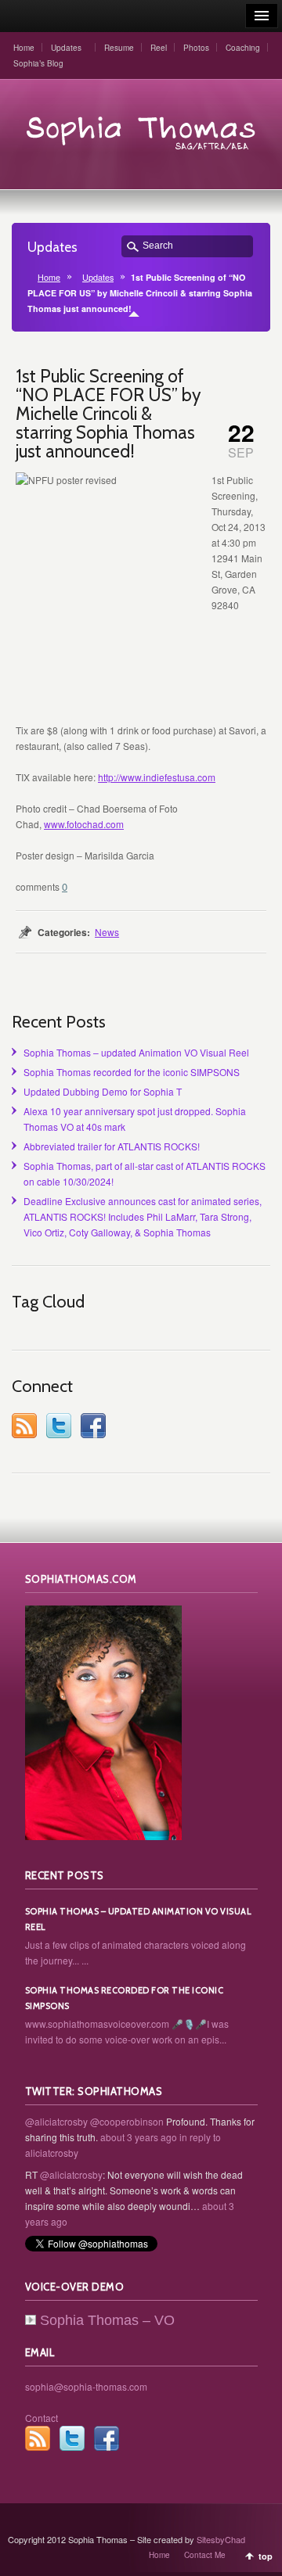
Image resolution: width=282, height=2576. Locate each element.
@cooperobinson (127, 2121)
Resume (119, 48)
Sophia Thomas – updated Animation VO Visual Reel (136, 1052)
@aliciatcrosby (56, 2121)
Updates (66, 48)
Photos (196, 48)
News (107, 932)
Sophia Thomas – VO (107, 2320)
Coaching (243, 48)
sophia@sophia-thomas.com (86, 2386)
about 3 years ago (139, 2137)
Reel (159, 48)
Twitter (59, 1426)
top (266, 2556)
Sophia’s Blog (38, 63)
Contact (42, 2418)
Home (24, 48)
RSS (24, 1426)
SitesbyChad (221, 2539)
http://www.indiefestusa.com (157, 777)
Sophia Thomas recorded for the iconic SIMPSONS (132, 1072)
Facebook (93, 1426)
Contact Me (205, 2555)
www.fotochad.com (84, 824)
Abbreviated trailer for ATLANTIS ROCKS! (112, 1146)
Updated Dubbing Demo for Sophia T (103, 1091)
